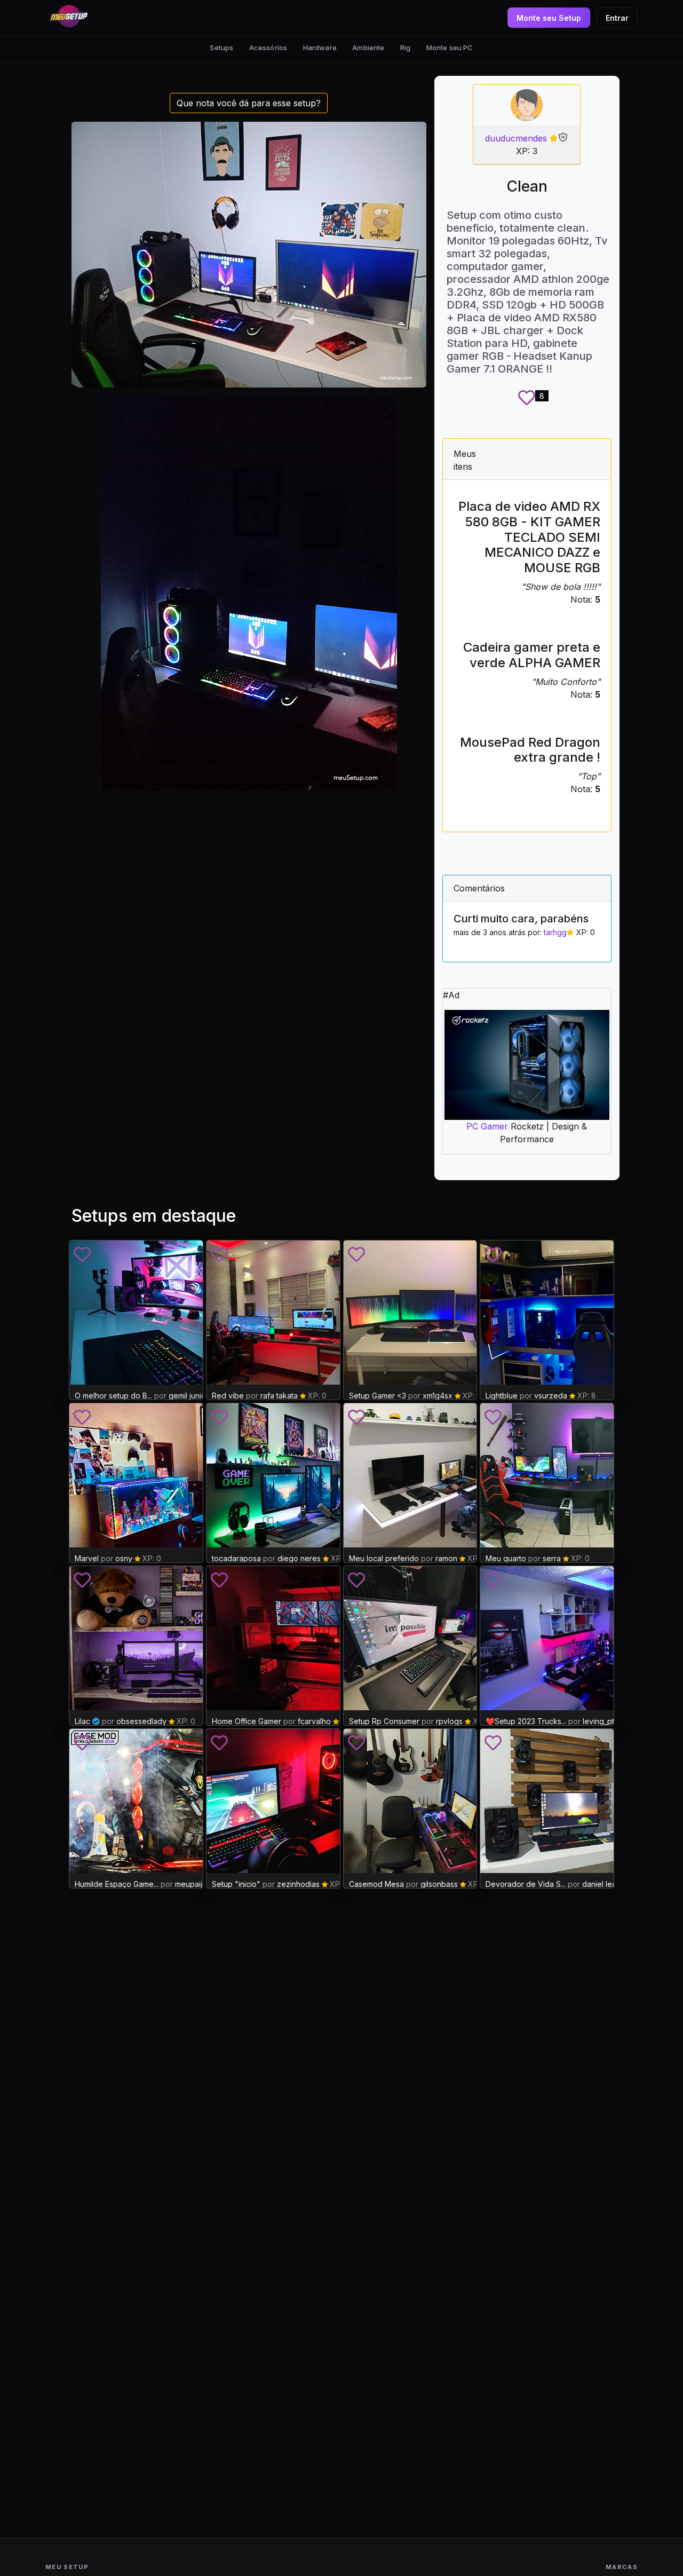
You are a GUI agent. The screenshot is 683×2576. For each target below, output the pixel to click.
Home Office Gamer (247, 1721)
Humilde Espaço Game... (117, 1884)
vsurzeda (551, 1396)
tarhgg (555, 932)
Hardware (320, 48)
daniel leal (600, 1884)
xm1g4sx (438, 1396)
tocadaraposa (237, 1558)
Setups (221, 48)
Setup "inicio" (236, 1884)
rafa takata (279, 1396)
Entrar (617, 18)
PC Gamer (487, 1126)
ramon (446, 1558)
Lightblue (502, 1396)
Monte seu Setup (549, 18)
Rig (405, 48)
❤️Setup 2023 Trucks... (526, 1721)
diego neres (299, 1558)
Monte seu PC (450, 48)
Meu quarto (506, 1558)
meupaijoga (196, 1884)
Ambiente (368, 48)
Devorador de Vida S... (526, 1884)
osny (124, 1558)
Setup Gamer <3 (378, 1396)
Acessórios (268, 48)
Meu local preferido (384, 1558)
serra (552, 1558)
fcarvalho (314, 1721)
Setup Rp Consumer (384, 1721)
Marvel (88, 1558)
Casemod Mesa (376, 1884)
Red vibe (228, 1396)
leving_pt (598, 1721)
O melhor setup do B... (113, 1396)
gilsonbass (439, 1884)
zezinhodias (298, 1884)
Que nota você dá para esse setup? (249, 103)
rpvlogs (449, 1721)
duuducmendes (516, 138)
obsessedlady (141, 1721)
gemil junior (189, 1396)
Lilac (82, 1721)
